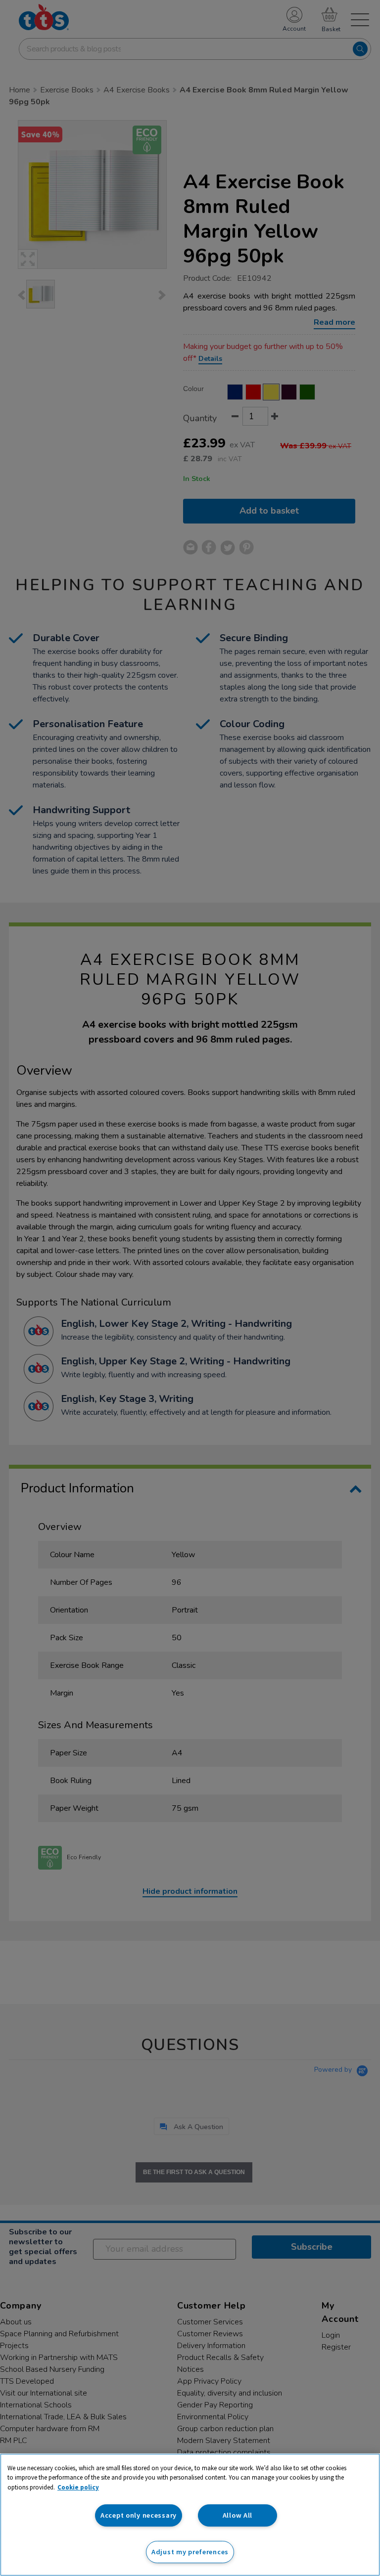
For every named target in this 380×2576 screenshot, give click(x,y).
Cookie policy (78, 2487)
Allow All (237, 2515)
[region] (190, 2515)
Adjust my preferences (190, 2552)
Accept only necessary (139, 2515)
